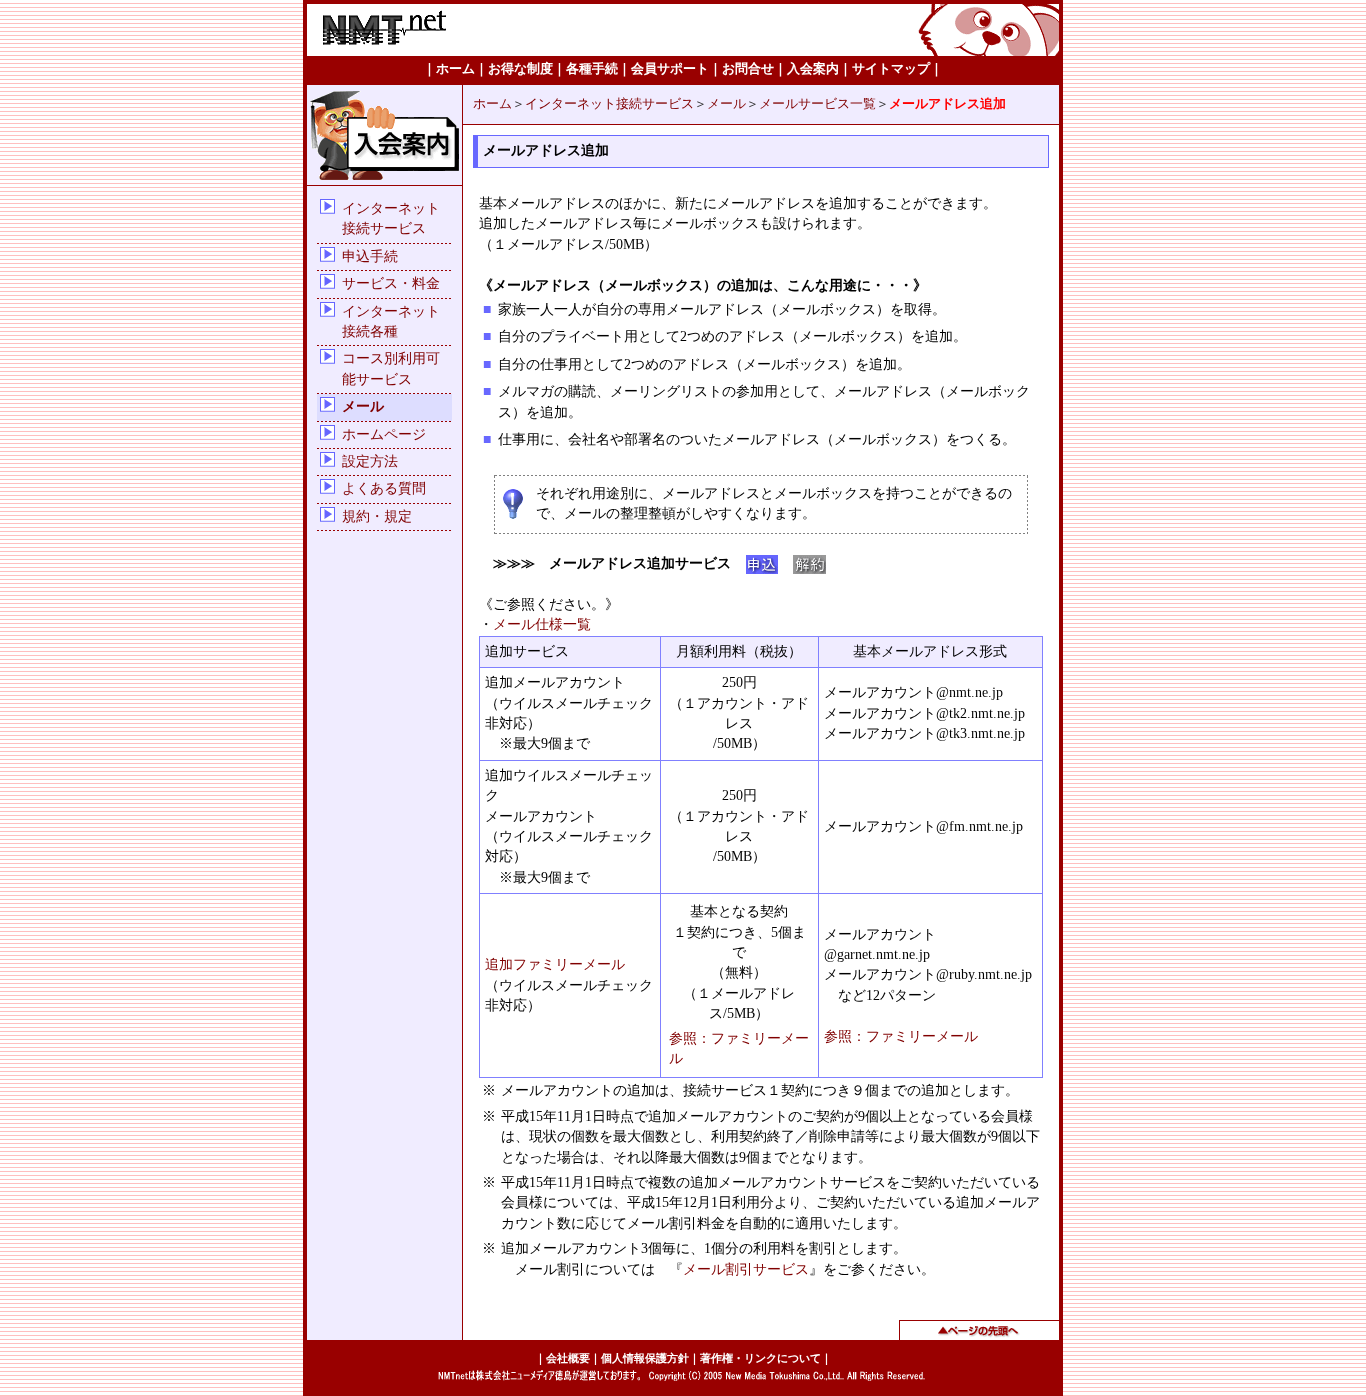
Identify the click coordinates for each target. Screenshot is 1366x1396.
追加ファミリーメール (555, 964)
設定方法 (370, 461)
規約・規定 (377, 516)
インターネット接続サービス (609, 104)
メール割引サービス (746, 1269)
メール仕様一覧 (542, 624)
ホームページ (384, 434)
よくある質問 (384, 488)
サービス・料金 (391, 283)
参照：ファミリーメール (901, 1036)
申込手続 (370, 256)
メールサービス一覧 (817, 104)
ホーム (492, 104)
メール (363, 406)
